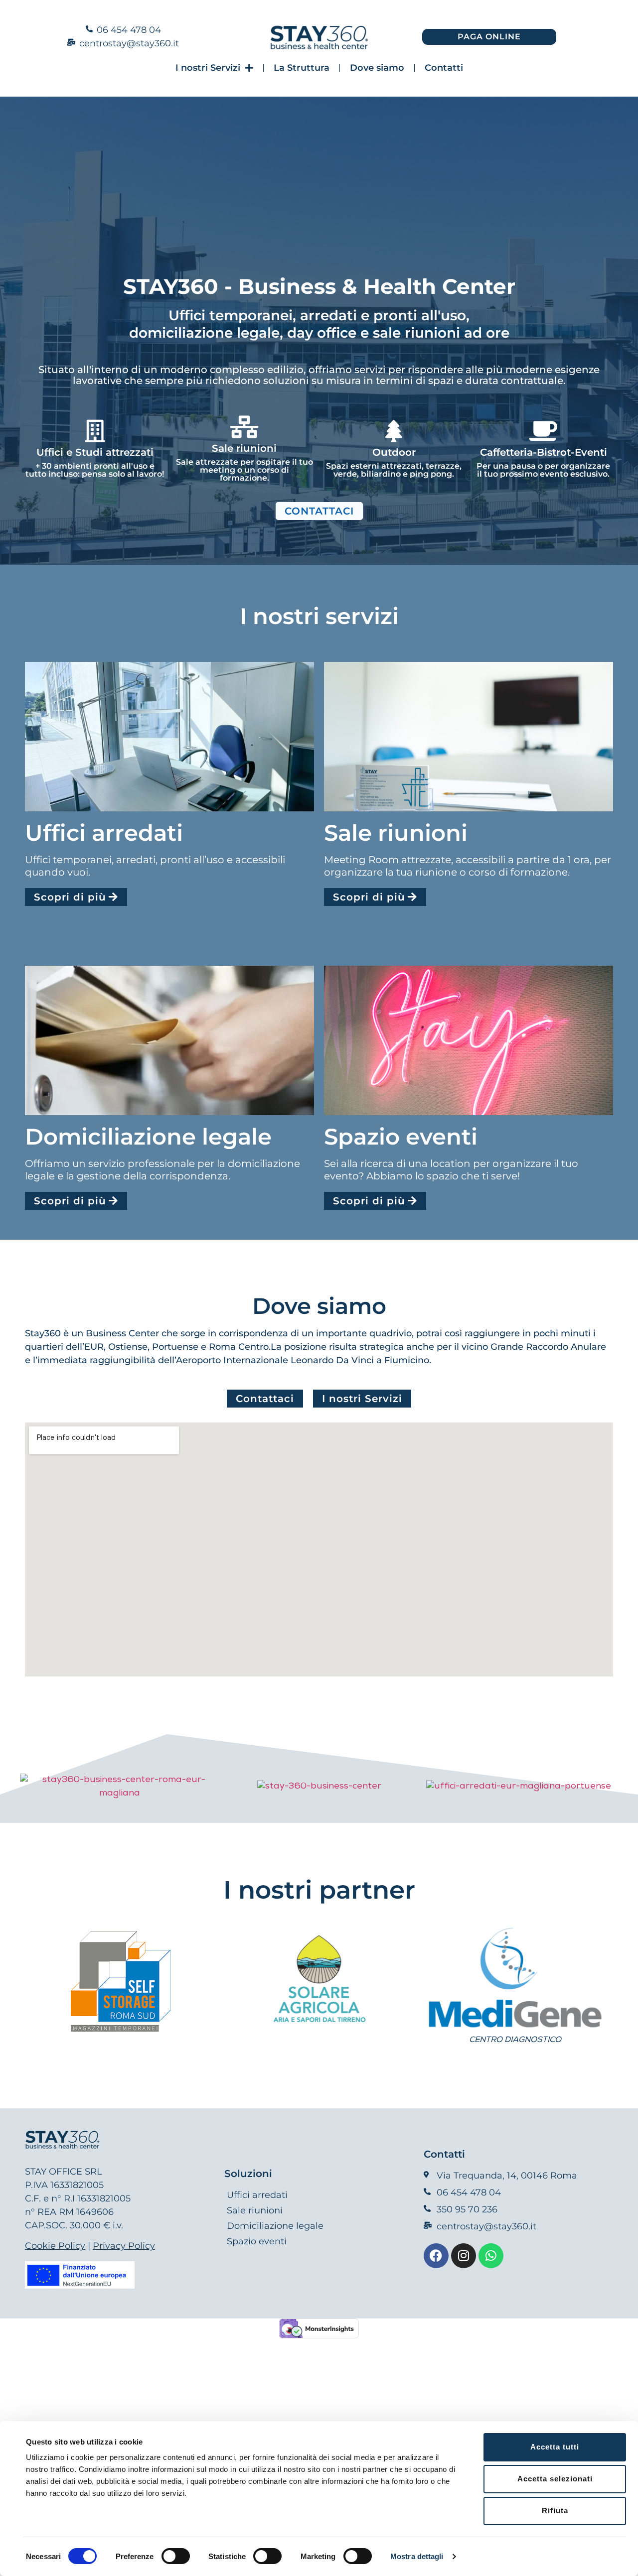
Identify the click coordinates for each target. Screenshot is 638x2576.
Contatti (444, 68)
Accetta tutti (555, 2447)
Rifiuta (555, 2511)
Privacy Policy (124, 2246)
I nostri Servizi (208, 68)
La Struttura (302, 68)
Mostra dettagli (417, 2556)
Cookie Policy (55, 2246)
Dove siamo (377, 68)
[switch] (176, 2556)
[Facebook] (436, 2256)
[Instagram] (464, 2256)
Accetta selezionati (555, 2479)
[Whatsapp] (491, 2256)
